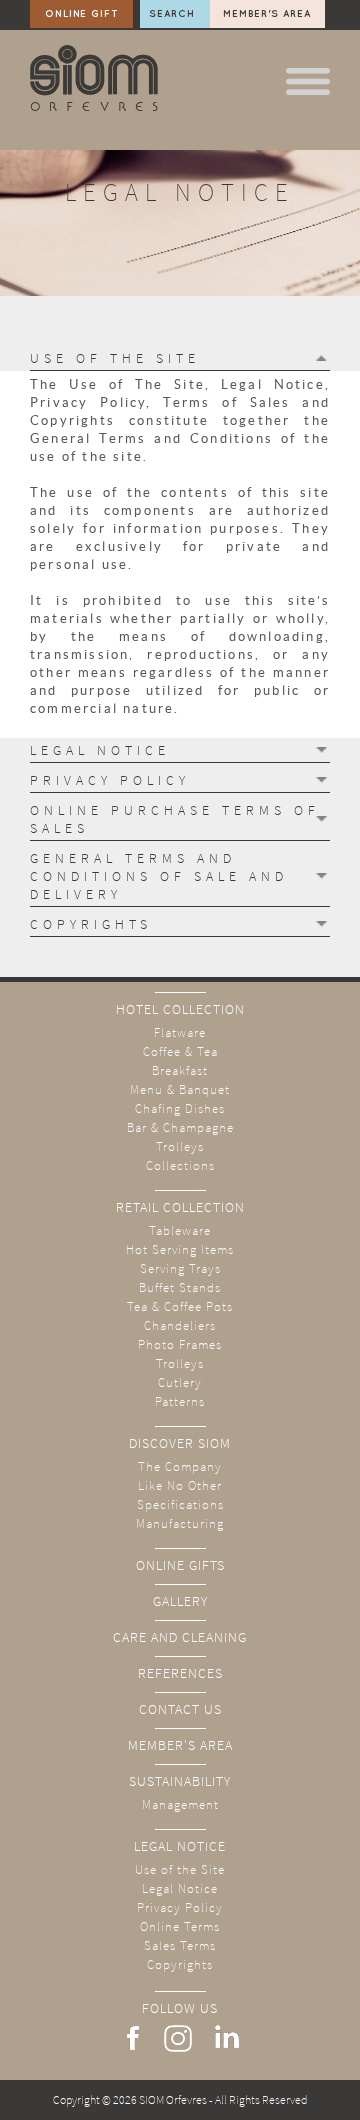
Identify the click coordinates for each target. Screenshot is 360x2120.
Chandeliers (180, 1325)
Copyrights (180, 1964)
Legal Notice (180, 1846)
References (180, 1673)
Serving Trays (180, 1268)
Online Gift (82, 14)
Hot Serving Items (180, 1249)
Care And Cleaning (180, 1637)
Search (172, 14)
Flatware (180, 1032)
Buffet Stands (180, 1287)
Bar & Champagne (180, 1127)
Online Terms (180, 1926)
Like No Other (180, 1485)
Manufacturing (180, 1523)
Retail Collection (180, 1207)
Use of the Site (180, 1869)
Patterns (180, 1401)
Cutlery (180, 1382)
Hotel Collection (180, 1009)
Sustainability (180, 1781)
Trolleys (180, 1146)
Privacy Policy (180, 1907)
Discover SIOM (180, 1443)
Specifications (180, 1504)
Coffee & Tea (180, 1051)
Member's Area (267, 14)
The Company (180, 1466)
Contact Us (180, 1709)
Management (180, 1804)
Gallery (180, 1601)
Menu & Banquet (180, 1089)
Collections (180, 1165)
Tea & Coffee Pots (180, 1306)
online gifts (180, 1565)
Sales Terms (180, 1945)
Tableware (180, 1230)
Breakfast (180, 1070)
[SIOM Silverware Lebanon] (94, 106)
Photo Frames (180, 1344)
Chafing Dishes (180, 1108)
